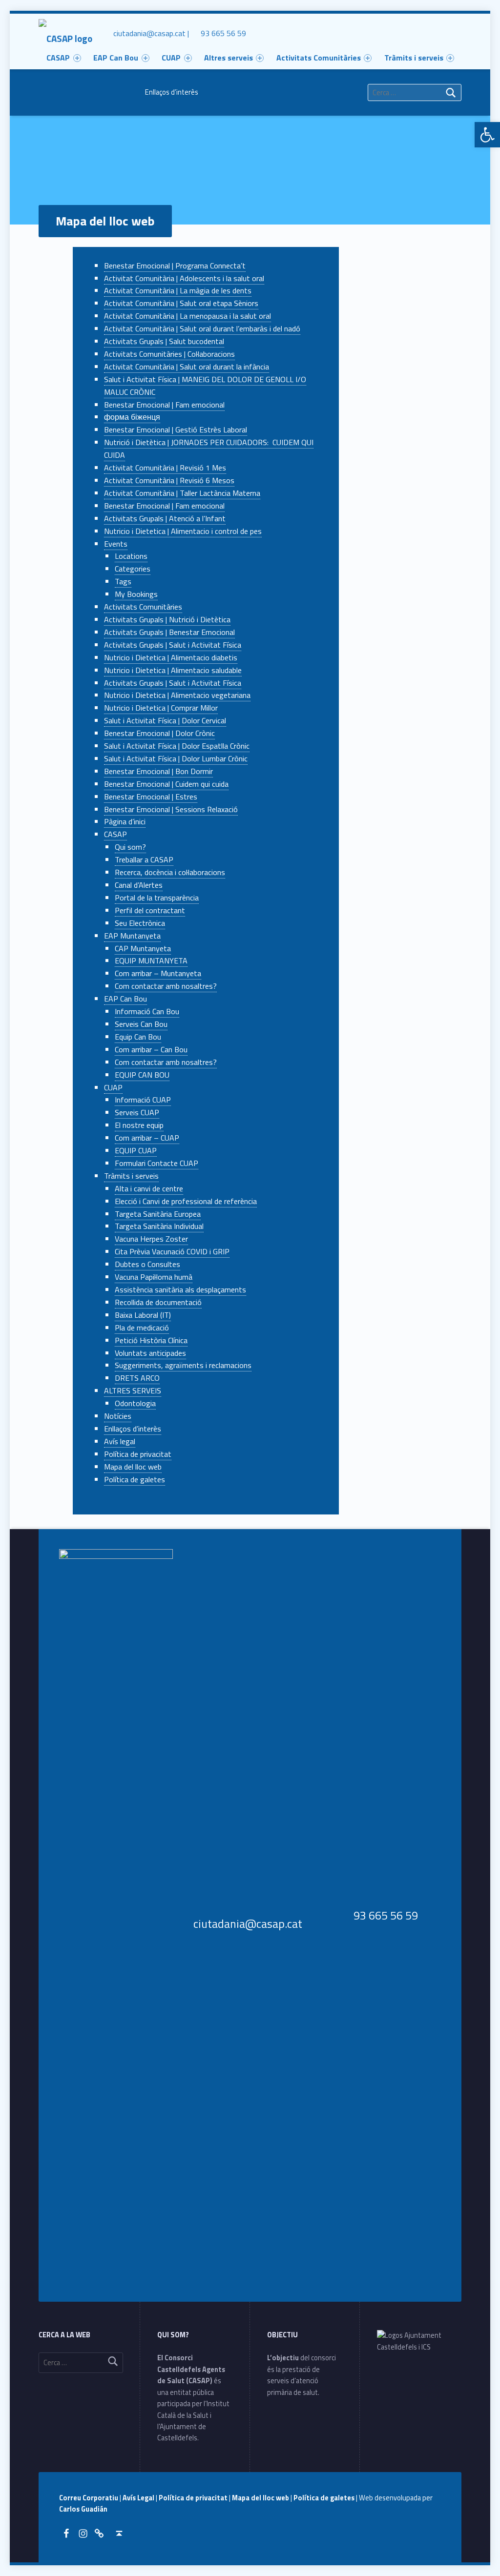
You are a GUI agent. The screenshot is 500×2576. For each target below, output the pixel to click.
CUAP (113, 1087)
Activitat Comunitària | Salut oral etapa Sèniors (181, 303)
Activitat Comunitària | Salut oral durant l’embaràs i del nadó (202, 328)
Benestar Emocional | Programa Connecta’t (175, 266)
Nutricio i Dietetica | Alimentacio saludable (173, 670)
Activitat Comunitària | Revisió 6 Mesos (169, 480)
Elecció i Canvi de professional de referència (186, 1201)
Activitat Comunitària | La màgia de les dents (178, 290)
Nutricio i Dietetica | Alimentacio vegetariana (177, 695)
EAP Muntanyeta (132, 936)
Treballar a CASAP (144, 859)
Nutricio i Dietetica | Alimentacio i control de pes (183, 531)
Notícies (118, 1416)
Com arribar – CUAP (147, 1138)
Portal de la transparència (157, 898)
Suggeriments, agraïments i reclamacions (183, 1365)
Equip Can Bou (138, 1037)
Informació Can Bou (147, 1011)
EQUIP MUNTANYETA (151, 961)
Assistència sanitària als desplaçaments (180, 1289)
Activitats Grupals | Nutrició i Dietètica (167, 619)
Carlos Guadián (83, 2509)
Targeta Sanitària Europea (158, 1214)
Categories (133, 569)
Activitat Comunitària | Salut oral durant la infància (187, 367)
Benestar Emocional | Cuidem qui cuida (166, 784)
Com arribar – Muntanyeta (158, 973)
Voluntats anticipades (150, 1353)
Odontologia (135, 1403)
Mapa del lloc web (133, 1467)
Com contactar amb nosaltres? (166, 986)
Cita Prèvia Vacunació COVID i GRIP (172, 1251)
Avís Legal (139, 2498)
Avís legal (120, 1441)
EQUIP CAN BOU (142, 1075)
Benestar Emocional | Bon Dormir (158, 771)
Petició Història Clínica (151, 1340)
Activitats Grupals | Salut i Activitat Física (173, 645)
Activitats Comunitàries (319, 58)
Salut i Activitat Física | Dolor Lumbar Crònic (176, 758)
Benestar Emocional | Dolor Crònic (159, 733)
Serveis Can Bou (141, 1024)
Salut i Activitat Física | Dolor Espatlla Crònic (177, 746)
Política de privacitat (138, 1454)
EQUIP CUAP (136, 1150)
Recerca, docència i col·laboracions (170, 872)
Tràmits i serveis (414, 58)
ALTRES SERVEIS (133, 1390)
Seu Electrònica (140, 923)
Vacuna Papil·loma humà (154, 1277)
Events (116, 544)
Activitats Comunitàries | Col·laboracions (169, 354)
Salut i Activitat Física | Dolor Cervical (165, 720)
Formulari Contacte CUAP (156, 1163)
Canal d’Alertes (139, 885)
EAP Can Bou (125, 999)
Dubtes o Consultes (147, 1264)
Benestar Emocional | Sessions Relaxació (171, 809)
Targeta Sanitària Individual (159, 1226)
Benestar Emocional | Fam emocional (164, 405)
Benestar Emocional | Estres (151, 797)
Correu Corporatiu (89, 2498)
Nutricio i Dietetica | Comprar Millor (161, 708)
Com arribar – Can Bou (151, 1049)
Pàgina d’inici (125, 821)
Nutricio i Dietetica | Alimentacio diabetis (171, 657)
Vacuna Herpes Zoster (151, 1239)
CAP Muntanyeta (143, 948)
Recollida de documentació (158, 1302)
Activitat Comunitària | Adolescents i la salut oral (184, 278)
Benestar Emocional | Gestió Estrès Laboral (176, 429)
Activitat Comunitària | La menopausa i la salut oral (187, 316)
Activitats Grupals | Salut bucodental (164, 341)
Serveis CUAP (137, 1112)
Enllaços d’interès (172, 92)
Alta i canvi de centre (149, 1188)
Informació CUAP (143, 1100)
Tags (123, 581)
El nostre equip (139, 1125)
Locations (131, 556)
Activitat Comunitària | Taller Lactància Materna (182, 493)
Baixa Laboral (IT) (143, 1315)
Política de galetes (135, 1479)
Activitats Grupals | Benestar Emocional (169, 632)
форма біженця (132, 417)
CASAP (115, 834)
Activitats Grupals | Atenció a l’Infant (165, 518)
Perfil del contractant (150, 910)
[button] (487, 135)
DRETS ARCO (137, 1378)
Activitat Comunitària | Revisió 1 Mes (165, 468)
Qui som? (130, 847)
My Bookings (136, 594)
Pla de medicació (142, 1328)
